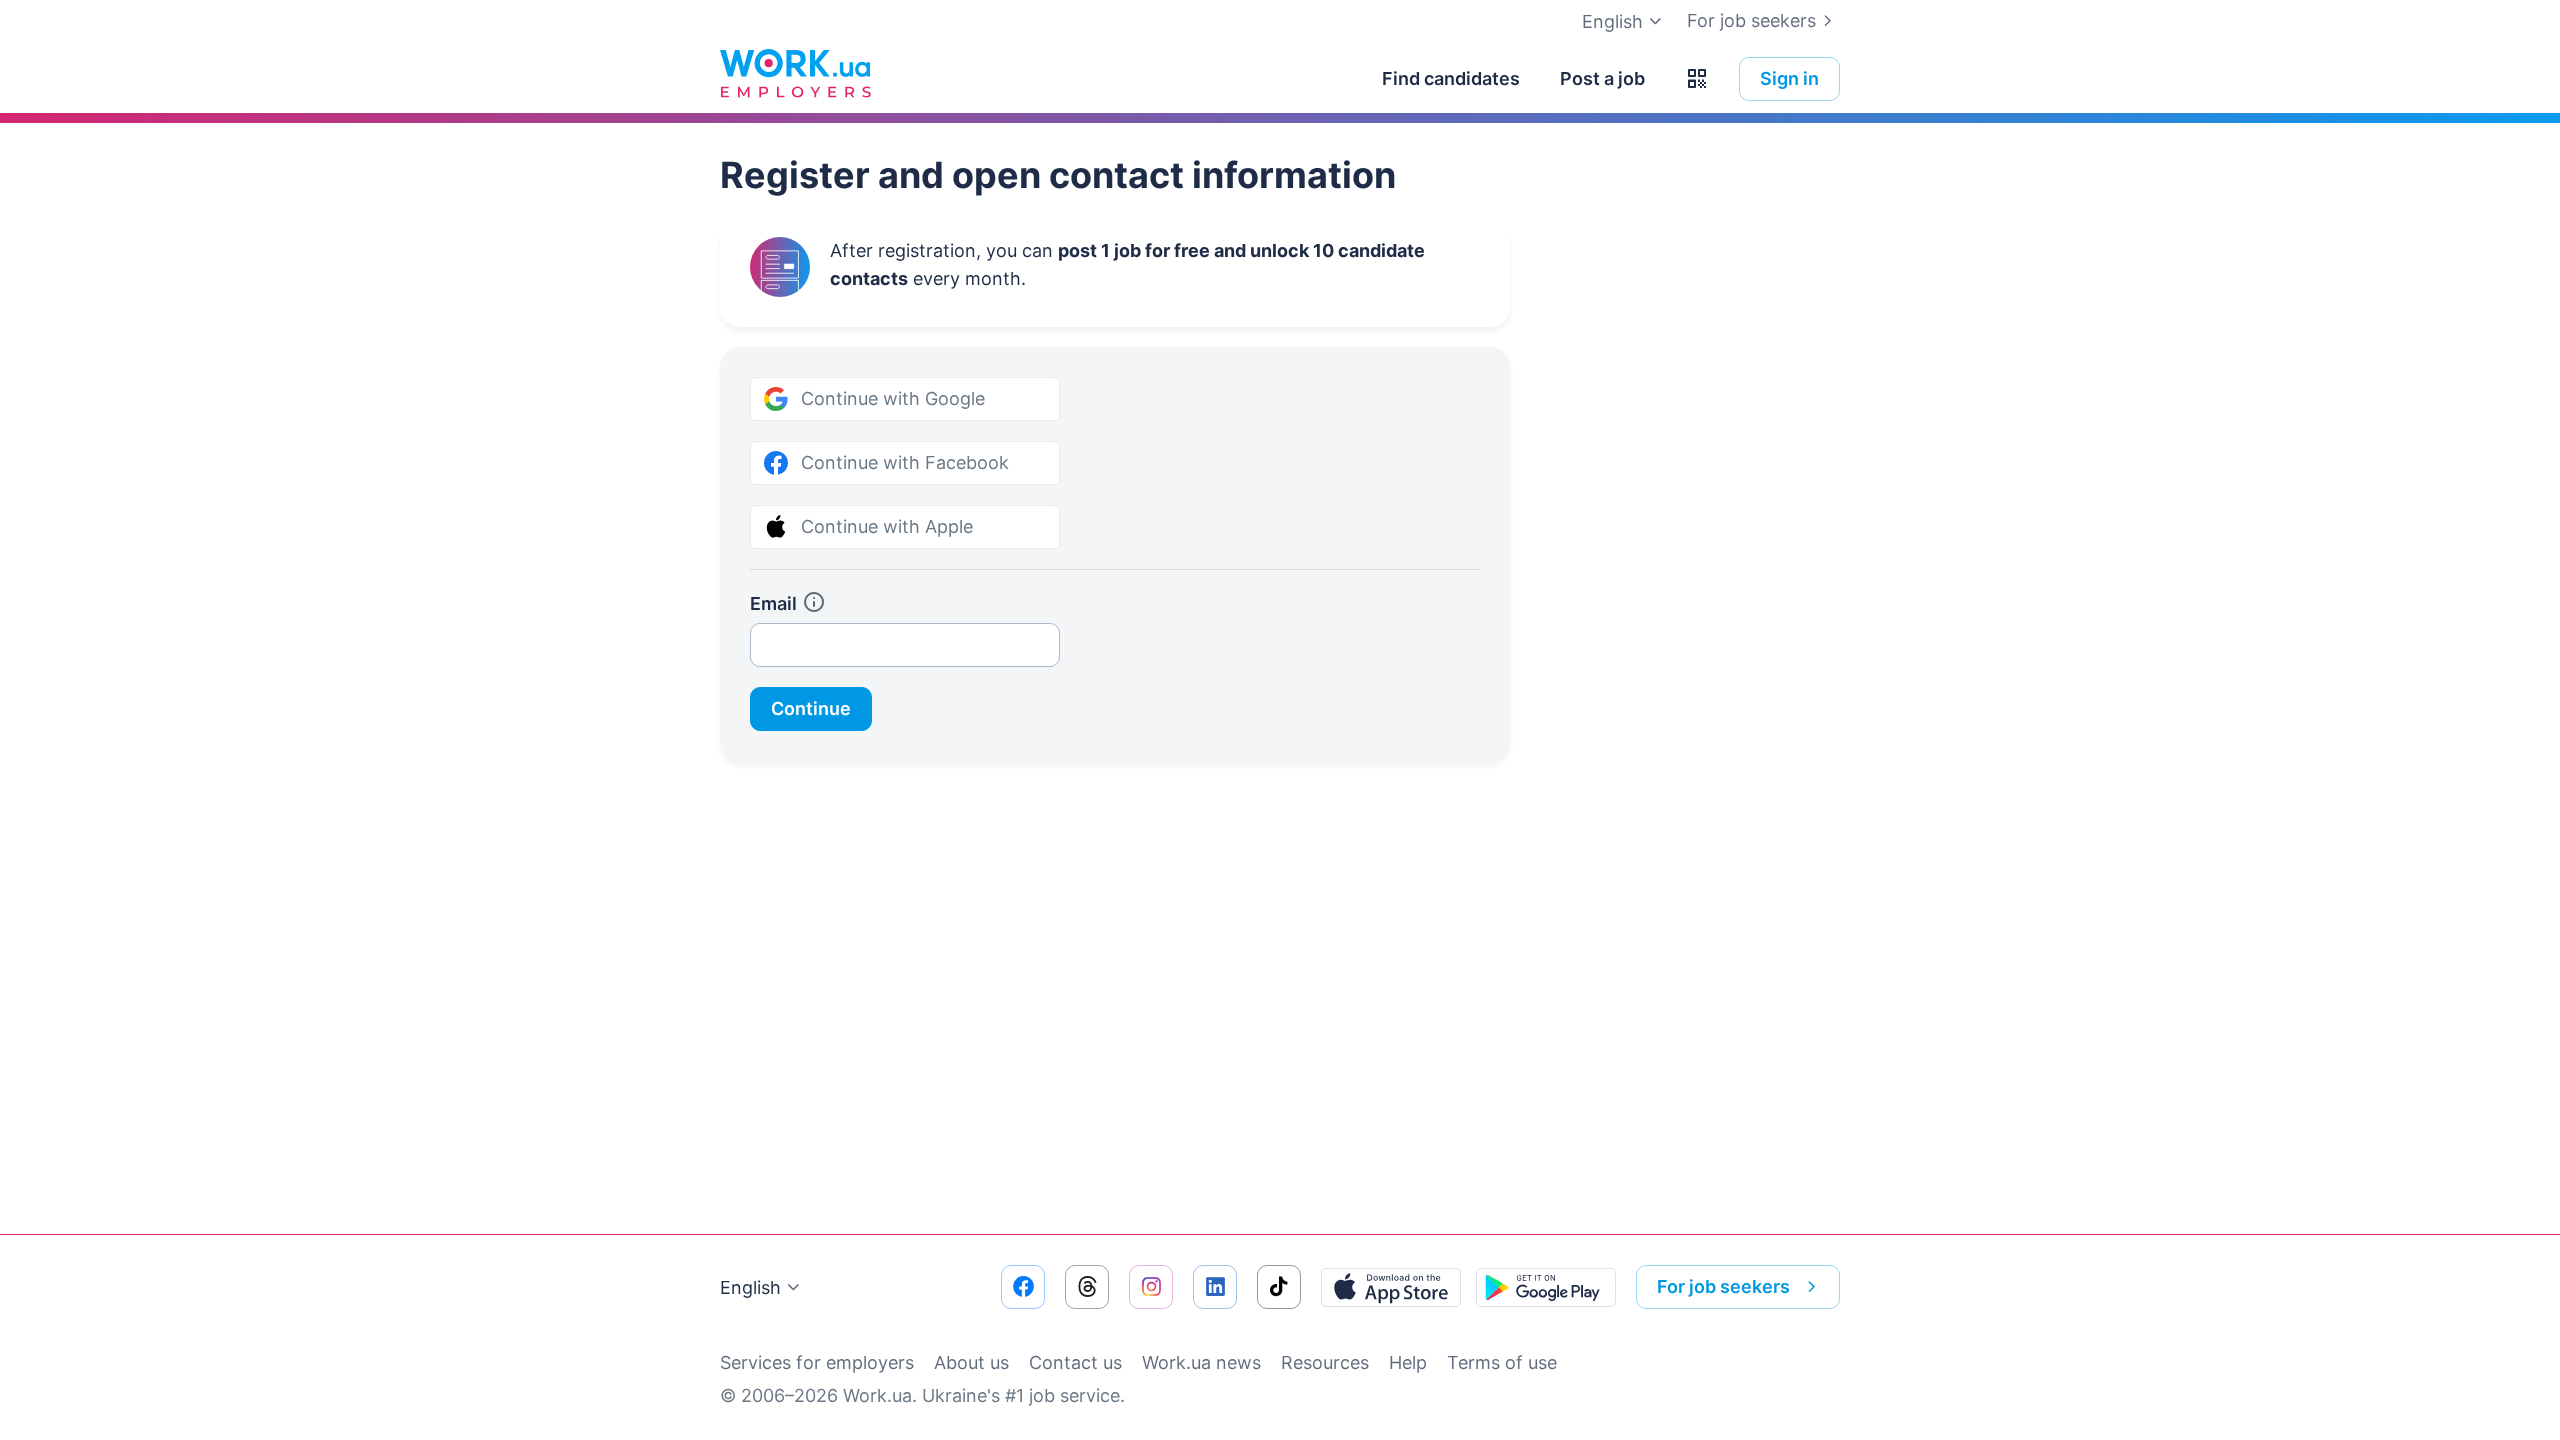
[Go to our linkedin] (1215, 1287)
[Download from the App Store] (1391, 1287)
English (750, 1287)
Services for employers (817, 1362)
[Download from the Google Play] (1546, 1287)
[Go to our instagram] (1151, 1287)
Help (1408, 1362)
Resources (1325, 1362)
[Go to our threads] (1087, 1287)
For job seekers (1751, 20)
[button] (1697, 79)
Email (773, 603)
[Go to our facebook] (1023, 1287)
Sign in (1789, 78)
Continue (811, 708)
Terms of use (1502, 1362)
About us (971, 1362)
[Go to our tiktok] (1279, 1287)
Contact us (1075, 1362)
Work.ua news (1201, 1362)
